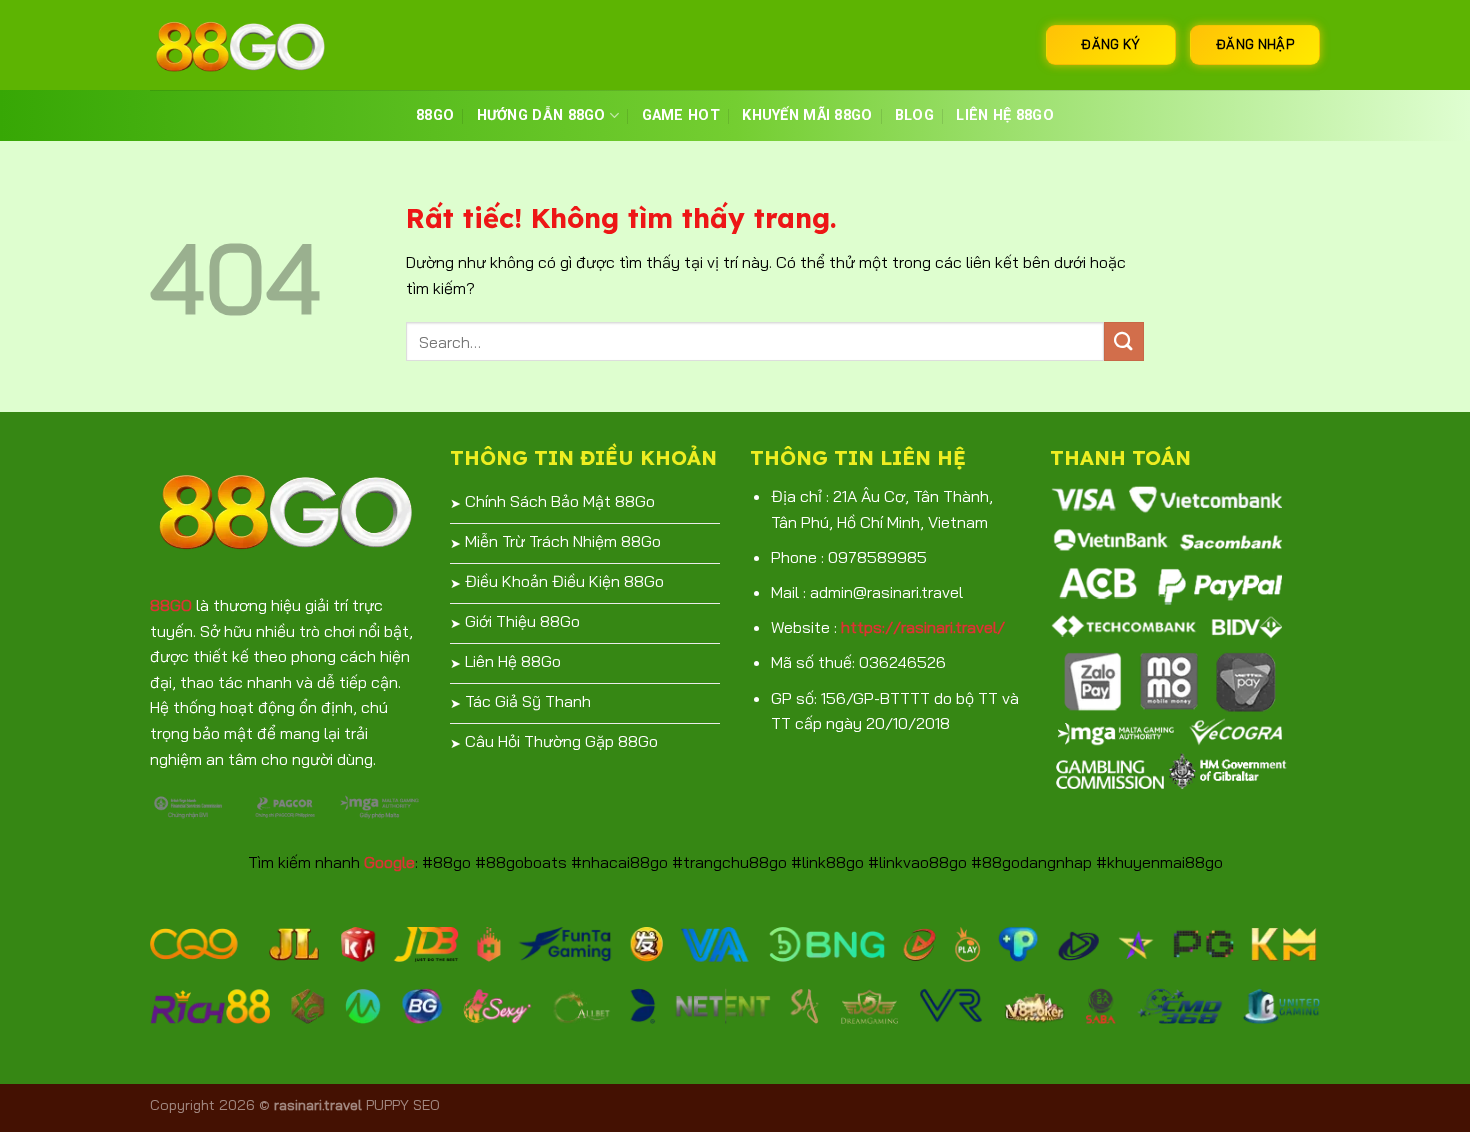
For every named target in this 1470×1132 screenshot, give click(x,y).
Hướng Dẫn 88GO (541, 115)
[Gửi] (1124, 341)
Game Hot (681, 115)
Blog (914, 115)
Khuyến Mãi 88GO (807, 115)
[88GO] (250, 45)
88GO (435, 115)
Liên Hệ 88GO (1004, 115)
